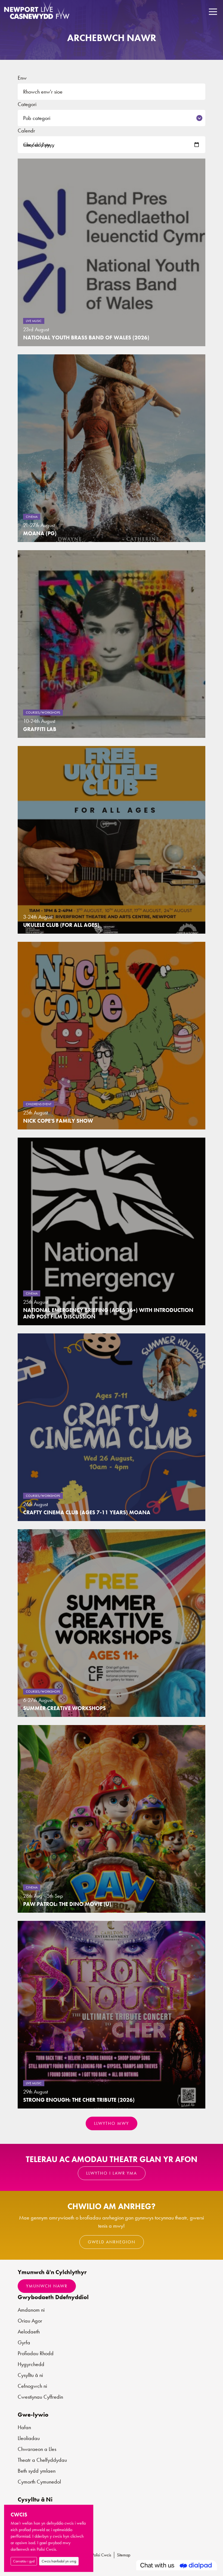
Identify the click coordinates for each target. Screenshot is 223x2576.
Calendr (26, 131)
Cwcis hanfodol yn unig (59, 2561)
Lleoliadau (29, 2438)
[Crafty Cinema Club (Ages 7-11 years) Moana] (112, 1427)
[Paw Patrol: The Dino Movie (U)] (112, 1819)
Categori (27, 104)
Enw (22, 78)
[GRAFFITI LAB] (112, 644)
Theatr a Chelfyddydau (42, 2460)
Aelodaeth (29, 2332)
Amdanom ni (31, 2310)
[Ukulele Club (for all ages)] (112, 840)
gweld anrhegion (112, 2242)
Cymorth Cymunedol (39, 2482)
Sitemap (124, 2555)
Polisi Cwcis (102, 2555)
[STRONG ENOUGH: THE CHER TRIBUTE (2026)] (112, 2015)
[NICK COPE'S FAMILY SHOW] (112, 1036)
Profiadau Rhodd (36, 2353)
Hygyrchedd (31, 2364)
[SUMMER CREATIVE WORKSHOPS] (112, 1623)
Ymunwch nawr (47, 2286)
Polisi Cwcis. (47, 2549)
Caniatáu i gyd (24, 2561)
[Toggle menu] (213, 12)
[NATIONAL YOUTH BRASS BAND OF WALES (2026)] (112, 252)
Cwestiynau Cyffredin (40, 2397)
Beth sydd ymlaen (37, 2471)
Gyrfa (24, 2342)
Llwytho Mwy (112, 2123)
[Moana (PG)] (112, 448)
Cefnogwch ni (32, 2386)
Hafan (24, 2427)
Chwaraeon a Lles (37, 2449)
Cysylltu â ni (30, 2375)
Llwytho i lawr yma (112, 2173)
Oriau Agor (30, 2321)
